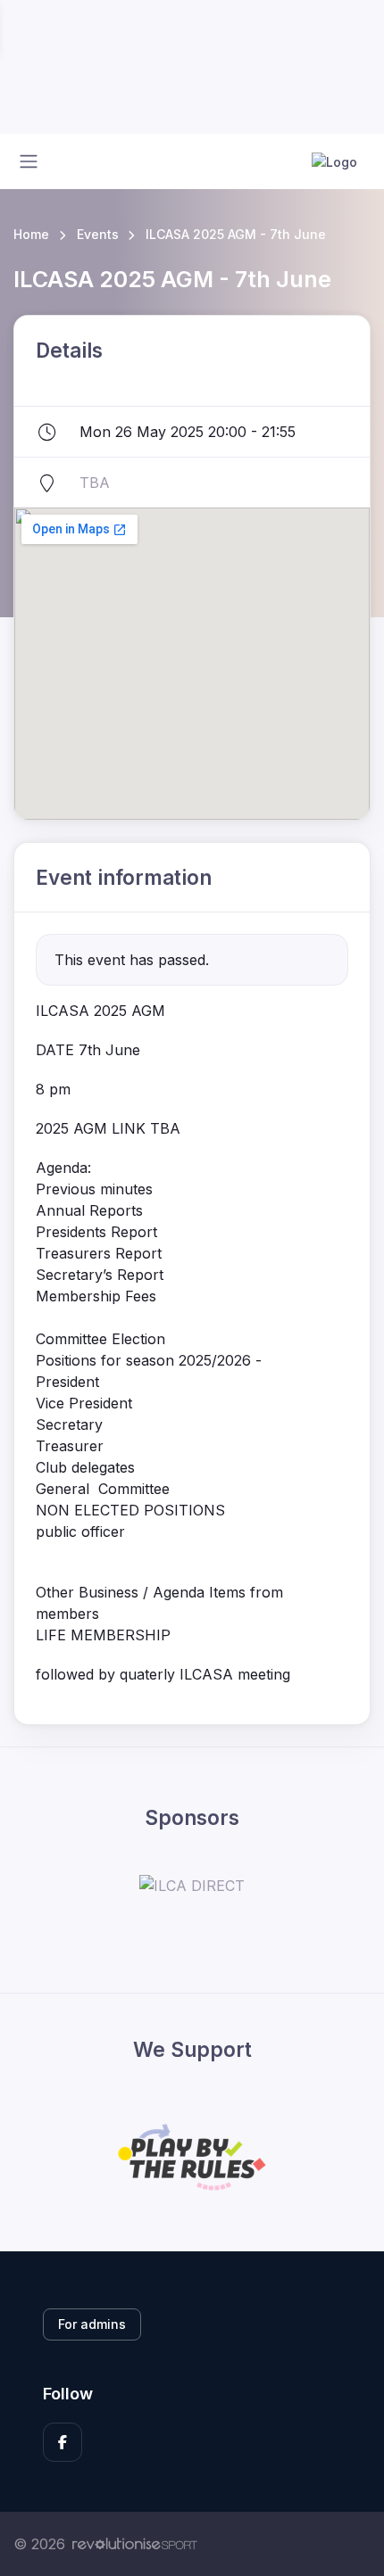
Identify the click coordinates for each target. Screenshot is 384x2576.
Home (31, 234)
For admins (92, 2324)
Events (98, 234)
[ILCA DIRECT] (192, 1886)
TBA (95, 483)
